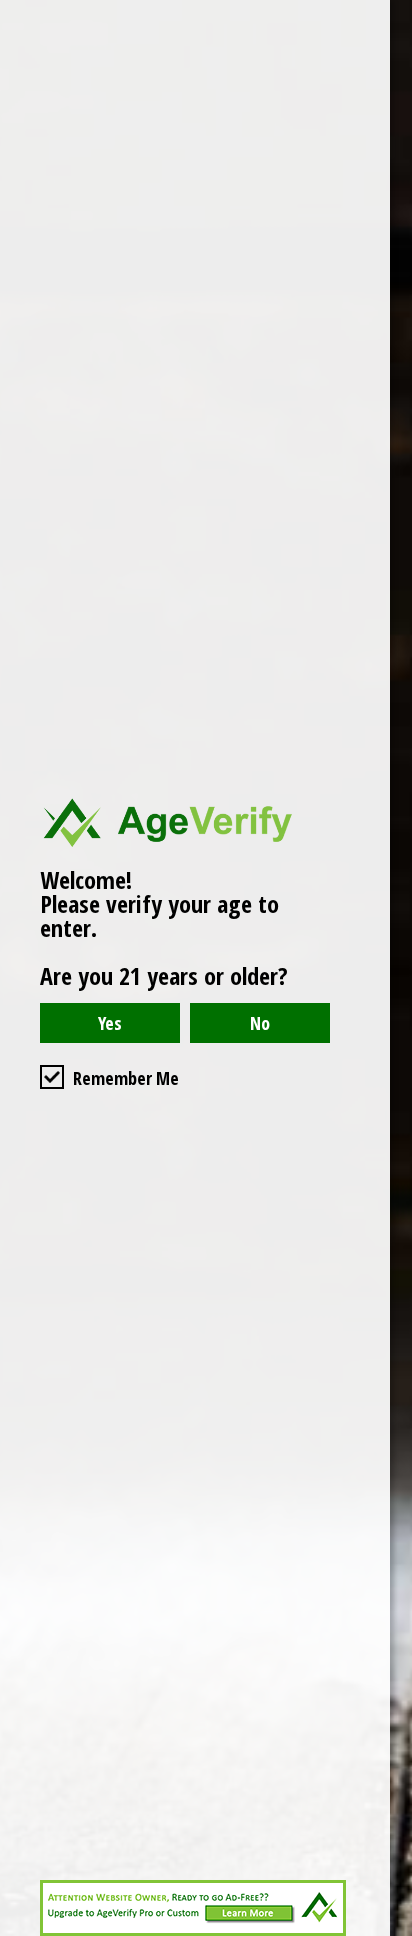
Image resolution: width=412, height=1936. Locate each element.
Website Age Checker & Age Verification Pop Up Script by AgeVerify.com (387, 1931)
